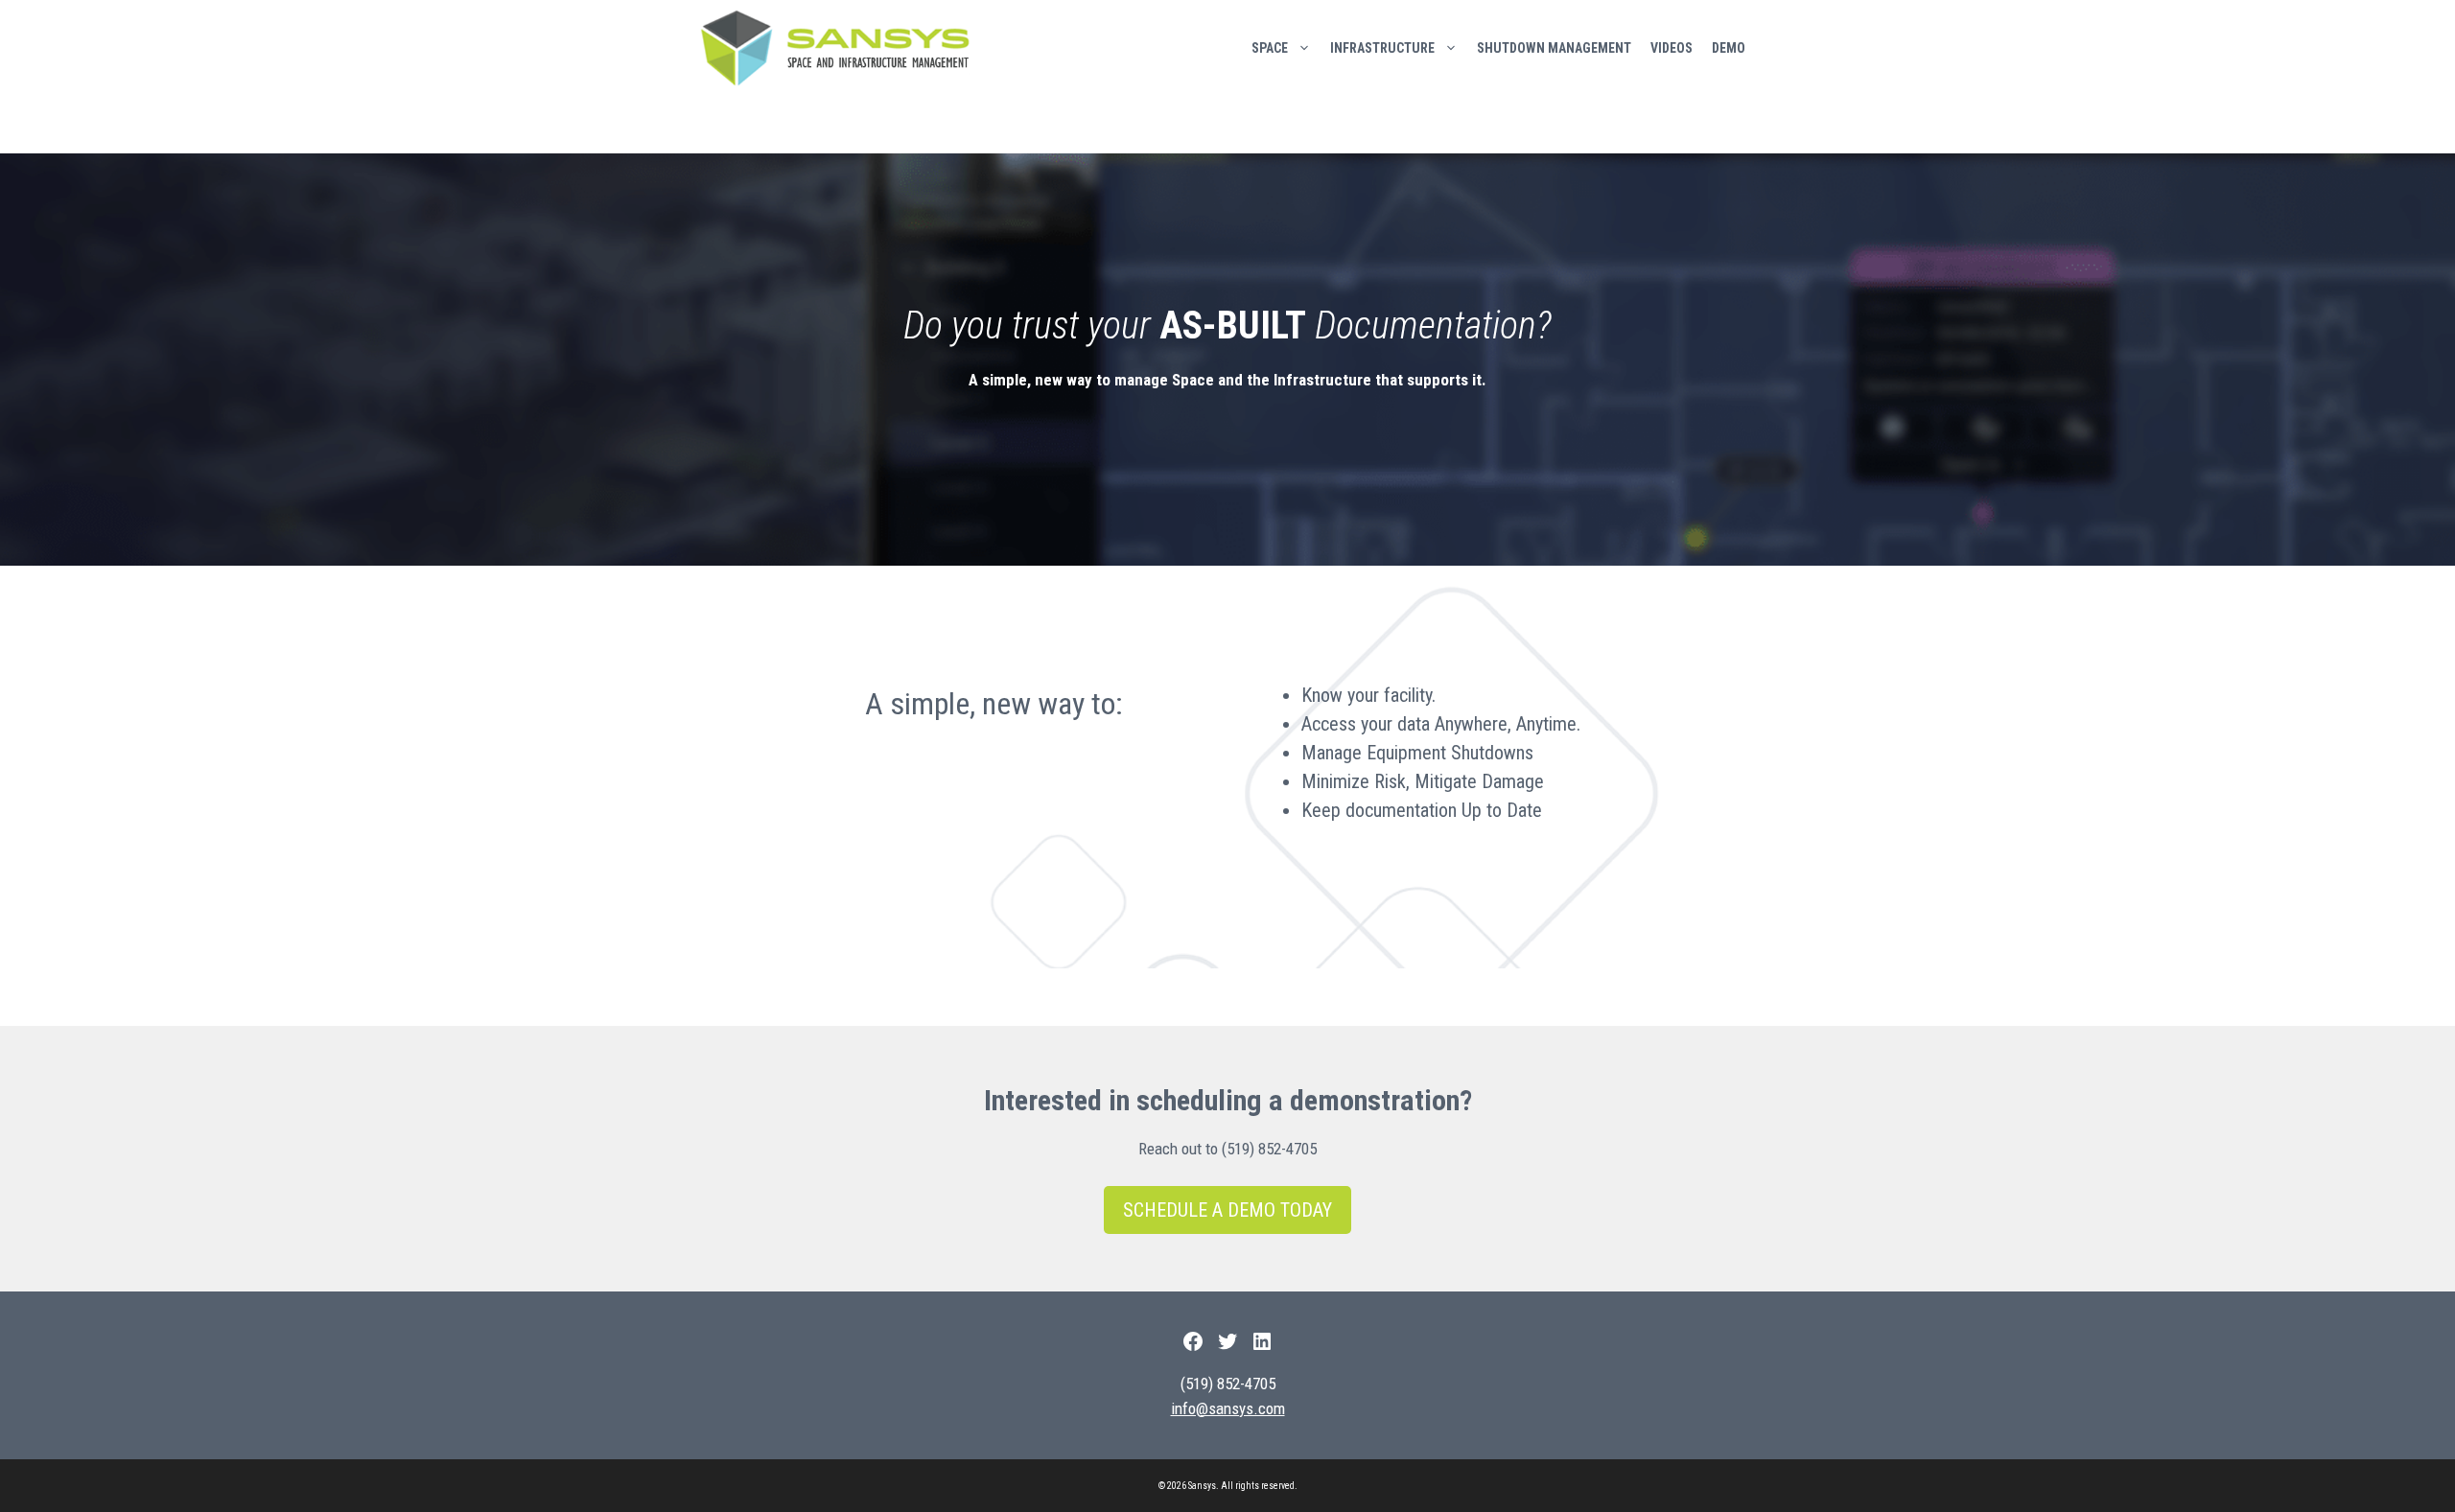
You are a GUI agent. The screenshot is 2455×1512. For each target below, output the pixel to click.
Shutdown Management (1554, 48)
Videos (1672, 48)
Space (1270, 48)
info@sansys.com (1228, 1408)
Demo (1729, 48)
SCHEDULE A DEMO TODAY (1227, 1210)
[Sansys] (840, 48)
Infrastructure (1382, 48)
